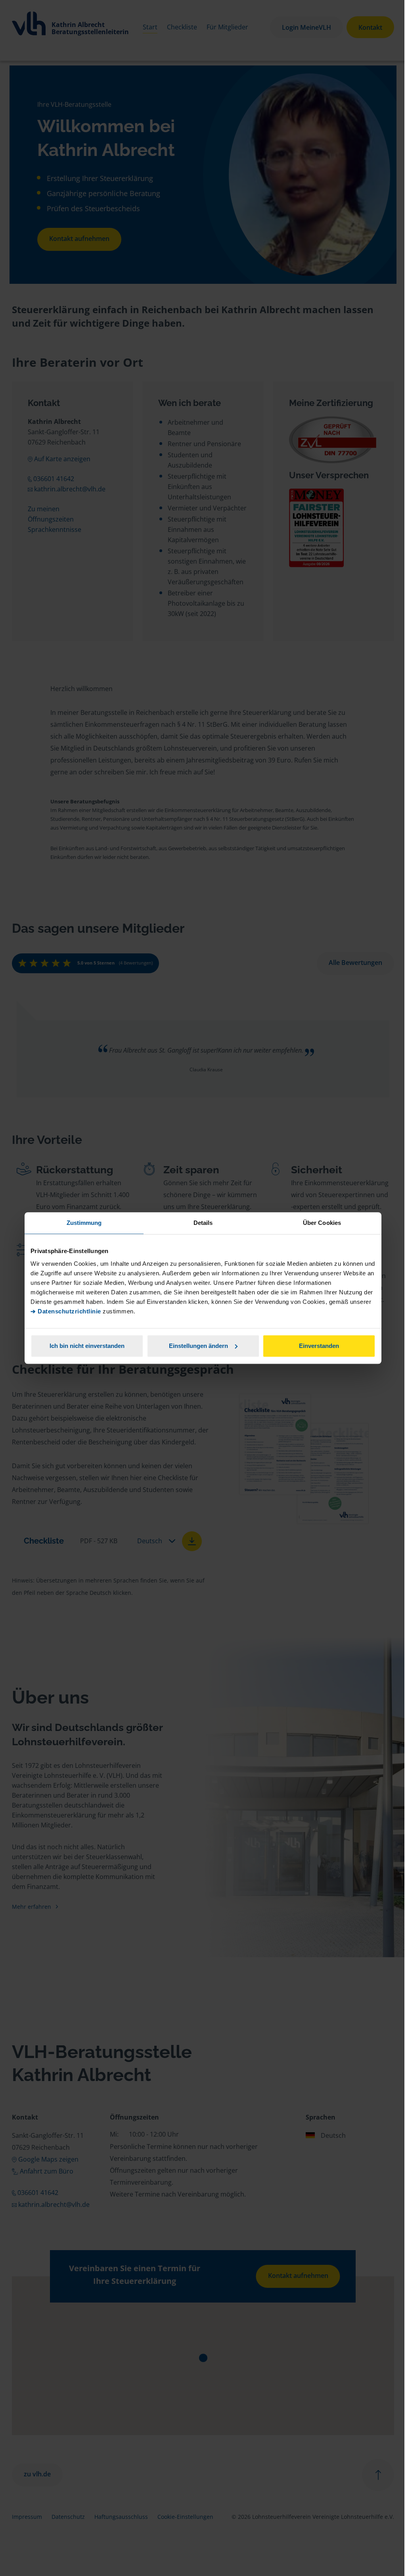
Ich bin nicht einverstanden (87, 1346)
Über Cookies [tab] (322, 1223)
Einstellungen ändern (198, 1346)
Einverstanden (319, 1346)
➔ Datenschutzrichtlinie (66, 1311)
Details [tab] (203, 1223)
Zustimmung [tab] (84, 1223)
